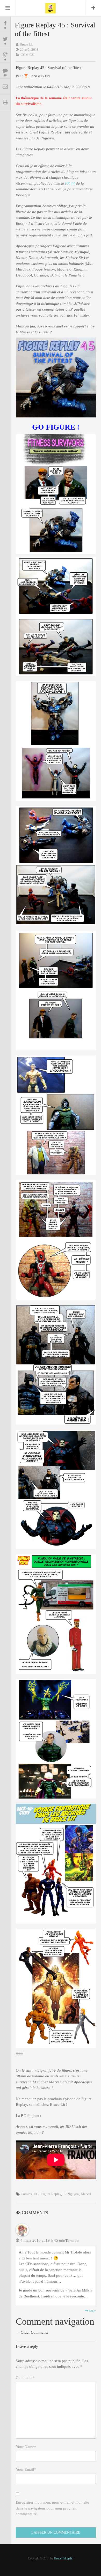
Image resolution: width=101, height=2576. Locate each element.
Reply (92, 2311)
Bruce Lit (26, 44)
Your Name (26, 2447)
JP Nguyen (71, 2194)
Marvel (86, 2194)
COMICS (27, 55)
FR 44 (70, 183)
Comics (26, 2194)
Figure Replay (51, 2194)
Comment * (25, 2378)
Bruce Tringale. (64, 2558)
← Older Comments (32, 2332)
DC (36, 2194)
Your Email (26, 2469)
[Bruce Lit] (51, 8)
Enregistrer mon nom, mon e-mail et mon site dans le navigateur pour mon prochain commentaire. (52, 2508)
